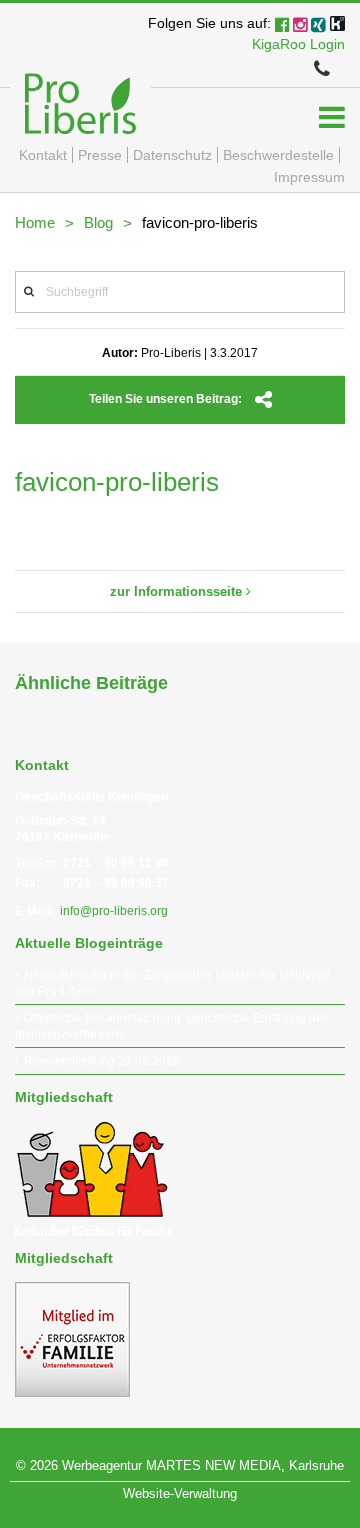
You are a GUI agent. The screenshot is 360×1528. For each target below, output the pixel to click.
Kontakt (43, 155)
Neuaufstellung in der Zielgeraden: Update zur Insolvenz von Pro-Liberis (173, 983)
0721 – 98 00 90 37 (116, 883)
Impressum (309, 177)
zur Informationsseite (178, 591)
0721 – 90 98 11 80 (116, 863)
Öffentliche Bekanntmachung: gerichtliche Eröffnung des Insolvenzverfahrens (172, 1026)
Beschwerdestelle (278, 155)
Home (35, 222)
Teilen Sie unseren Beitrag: (167, 399)
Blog (98, 222)
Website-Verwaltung (180, 1493)
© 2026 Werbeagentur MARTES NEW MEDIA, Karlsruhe (180, 1465)
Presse (100, 155)
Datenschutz (172, 155)
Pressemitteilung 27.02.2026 (102, 1061)
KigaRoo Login (298, 44)
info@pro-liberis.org (114, 911)
